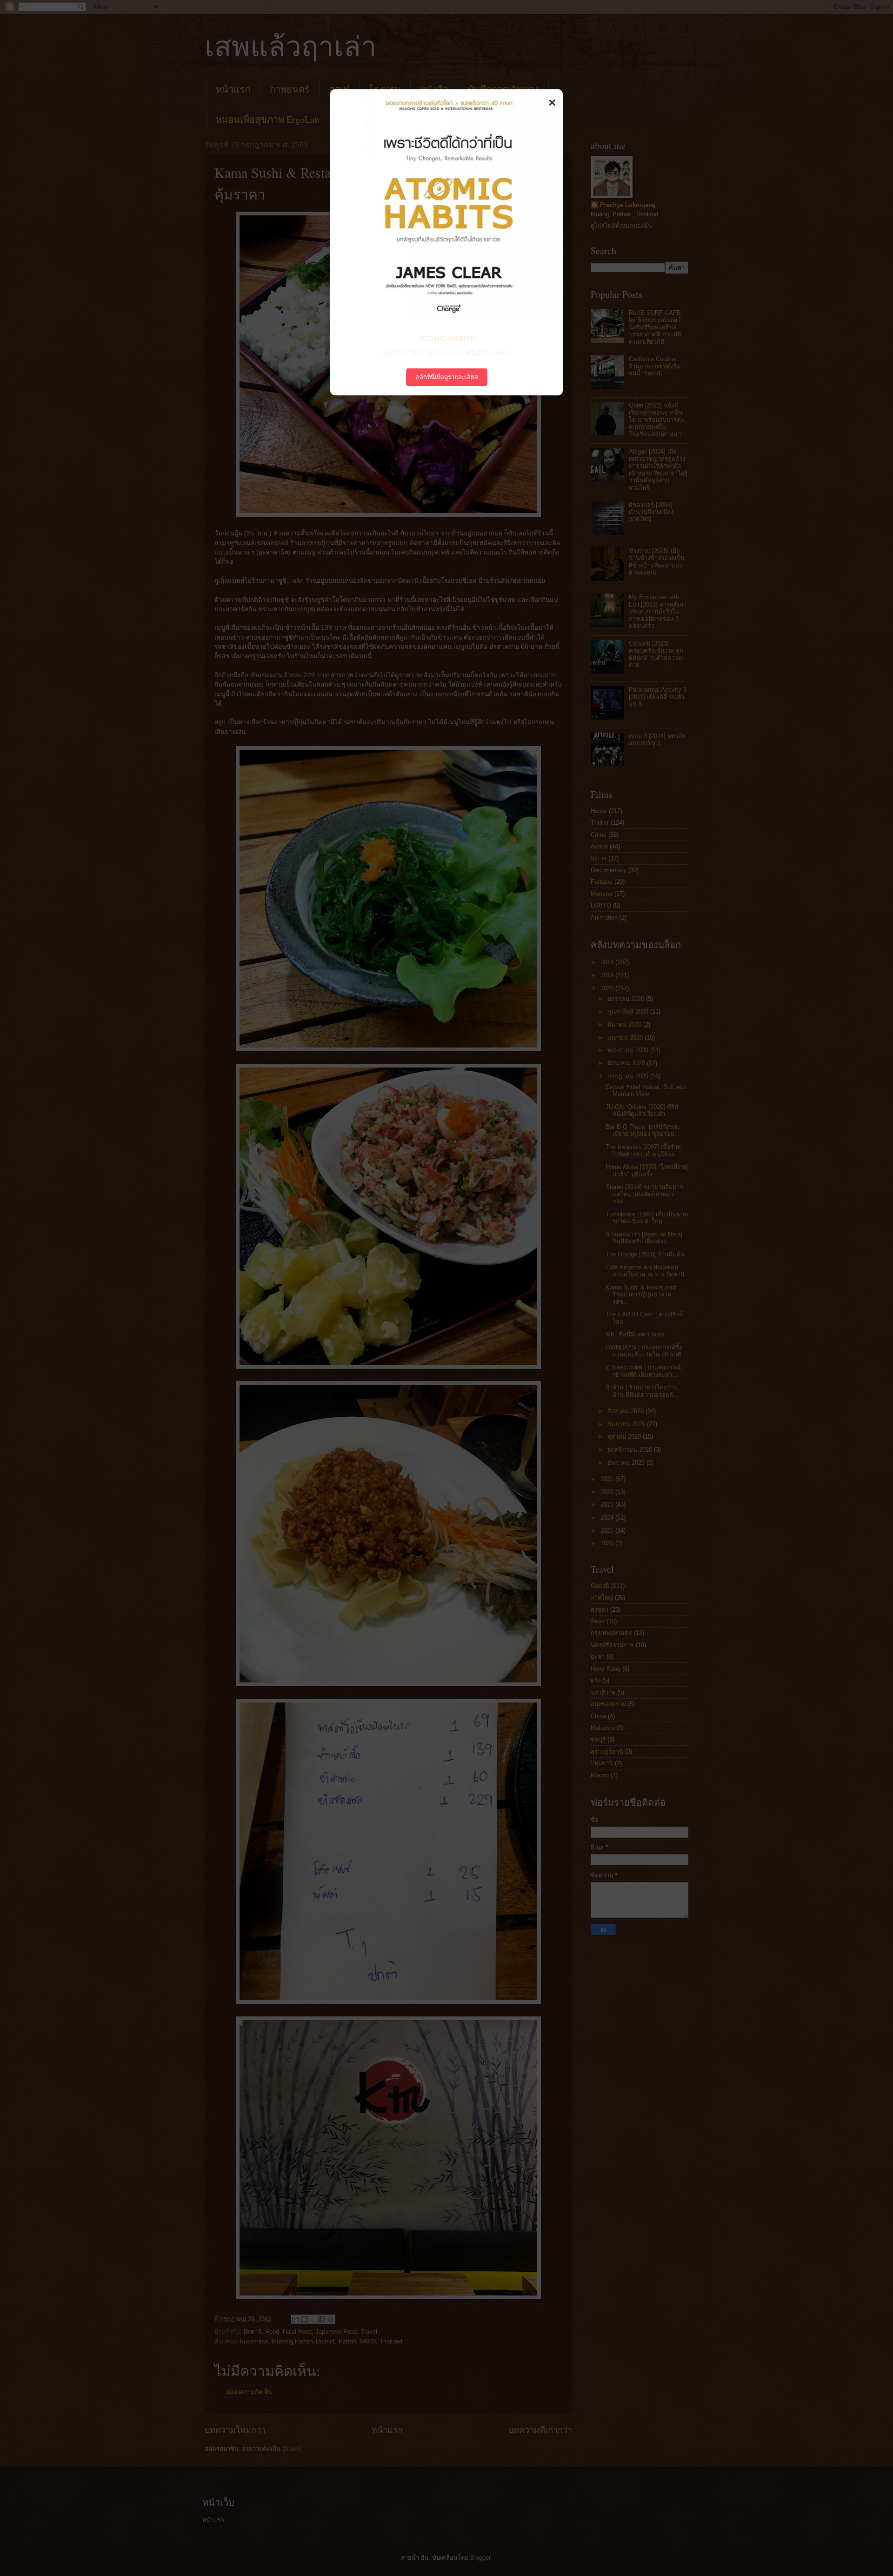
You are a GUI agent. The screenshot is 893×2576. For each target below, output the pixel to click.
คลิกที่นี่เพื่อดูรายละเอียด (447, 377)
